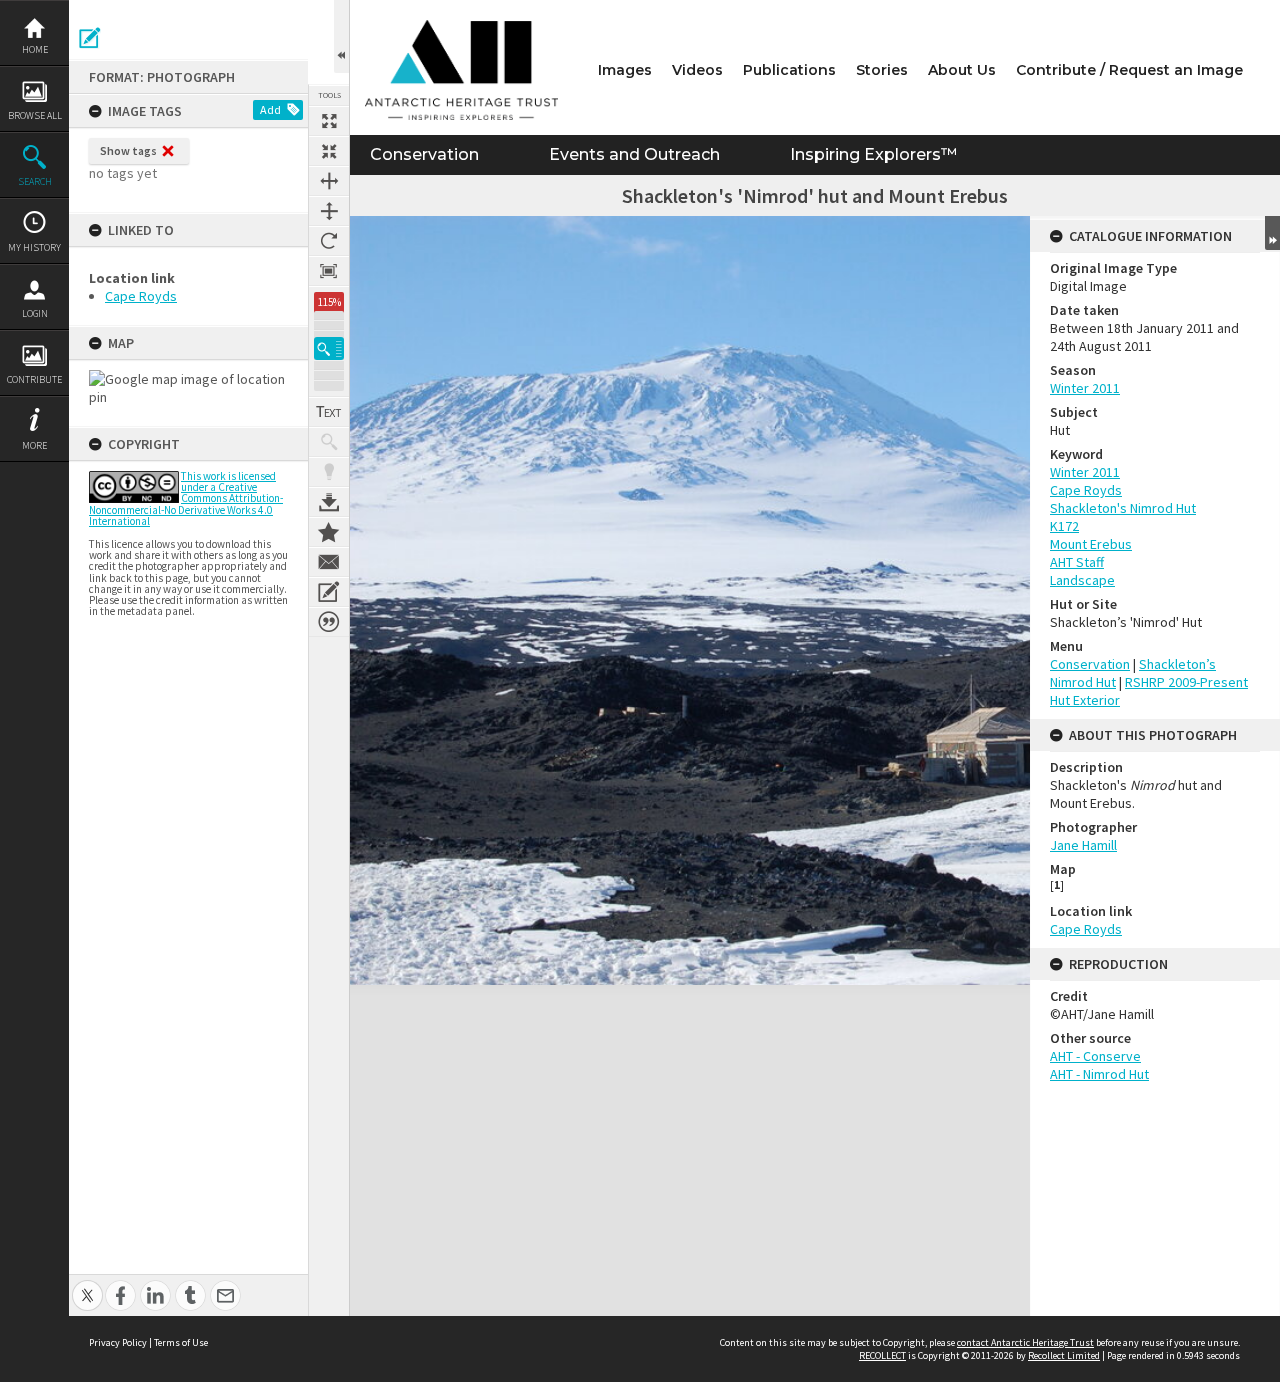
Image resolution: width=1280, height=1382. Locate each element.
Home (35, 49)
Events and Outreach (634, 154)
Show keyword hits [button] (329, 442)
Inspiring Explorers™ (873, 154)
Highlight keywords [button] (329, 472)
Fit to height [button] (329, 211)
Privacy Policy (118, 1342)
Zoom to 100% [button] (329, 271)
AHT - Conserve (1095, 1056)
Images (625, 70)
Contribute (34, 379)
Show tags (128, 150)
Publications (789, 70)
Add (270, 109)
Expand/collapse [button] (1272, 233)
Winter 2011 (1085, 388)
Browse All (35, 115)
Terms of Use (181, 1342)
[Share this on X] (87, 1284)
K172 (1064, 526)
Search (35, 181)
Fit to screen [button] (329, 151)
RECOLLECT (882, 1355)
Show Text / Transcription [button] (329, 412)
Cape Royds (141, 296)
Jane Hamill (1083, 845)
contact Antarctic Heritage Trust (1025, 1342)
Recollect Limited (1064, 1355)
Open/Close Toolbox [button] (341, 36)
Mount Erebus (1091, 544)
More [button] (34, 445)
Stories (882, 70)
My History (34, 247)
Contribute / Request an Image (1129, 70)
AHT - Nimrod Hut (1099, 1074)
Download (329, 502)
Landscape (1082, 580)
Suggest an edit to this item (90, 38)
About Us (962, 70)
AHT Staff (1077, 562)
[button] (329, 348)
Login (35, 313)
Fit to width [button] (329, 181)
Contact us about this (329, 562)
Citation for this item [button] (329, 622)
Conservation (424, 154)
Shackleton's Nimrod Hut (1123, 508)
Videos (697, 70)
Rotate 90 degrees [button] (329, 241)
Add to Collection (329, 532)
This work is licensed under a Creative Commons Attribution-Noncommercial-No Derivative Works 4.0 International (186, 498)
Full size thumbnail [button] (329, 121)
